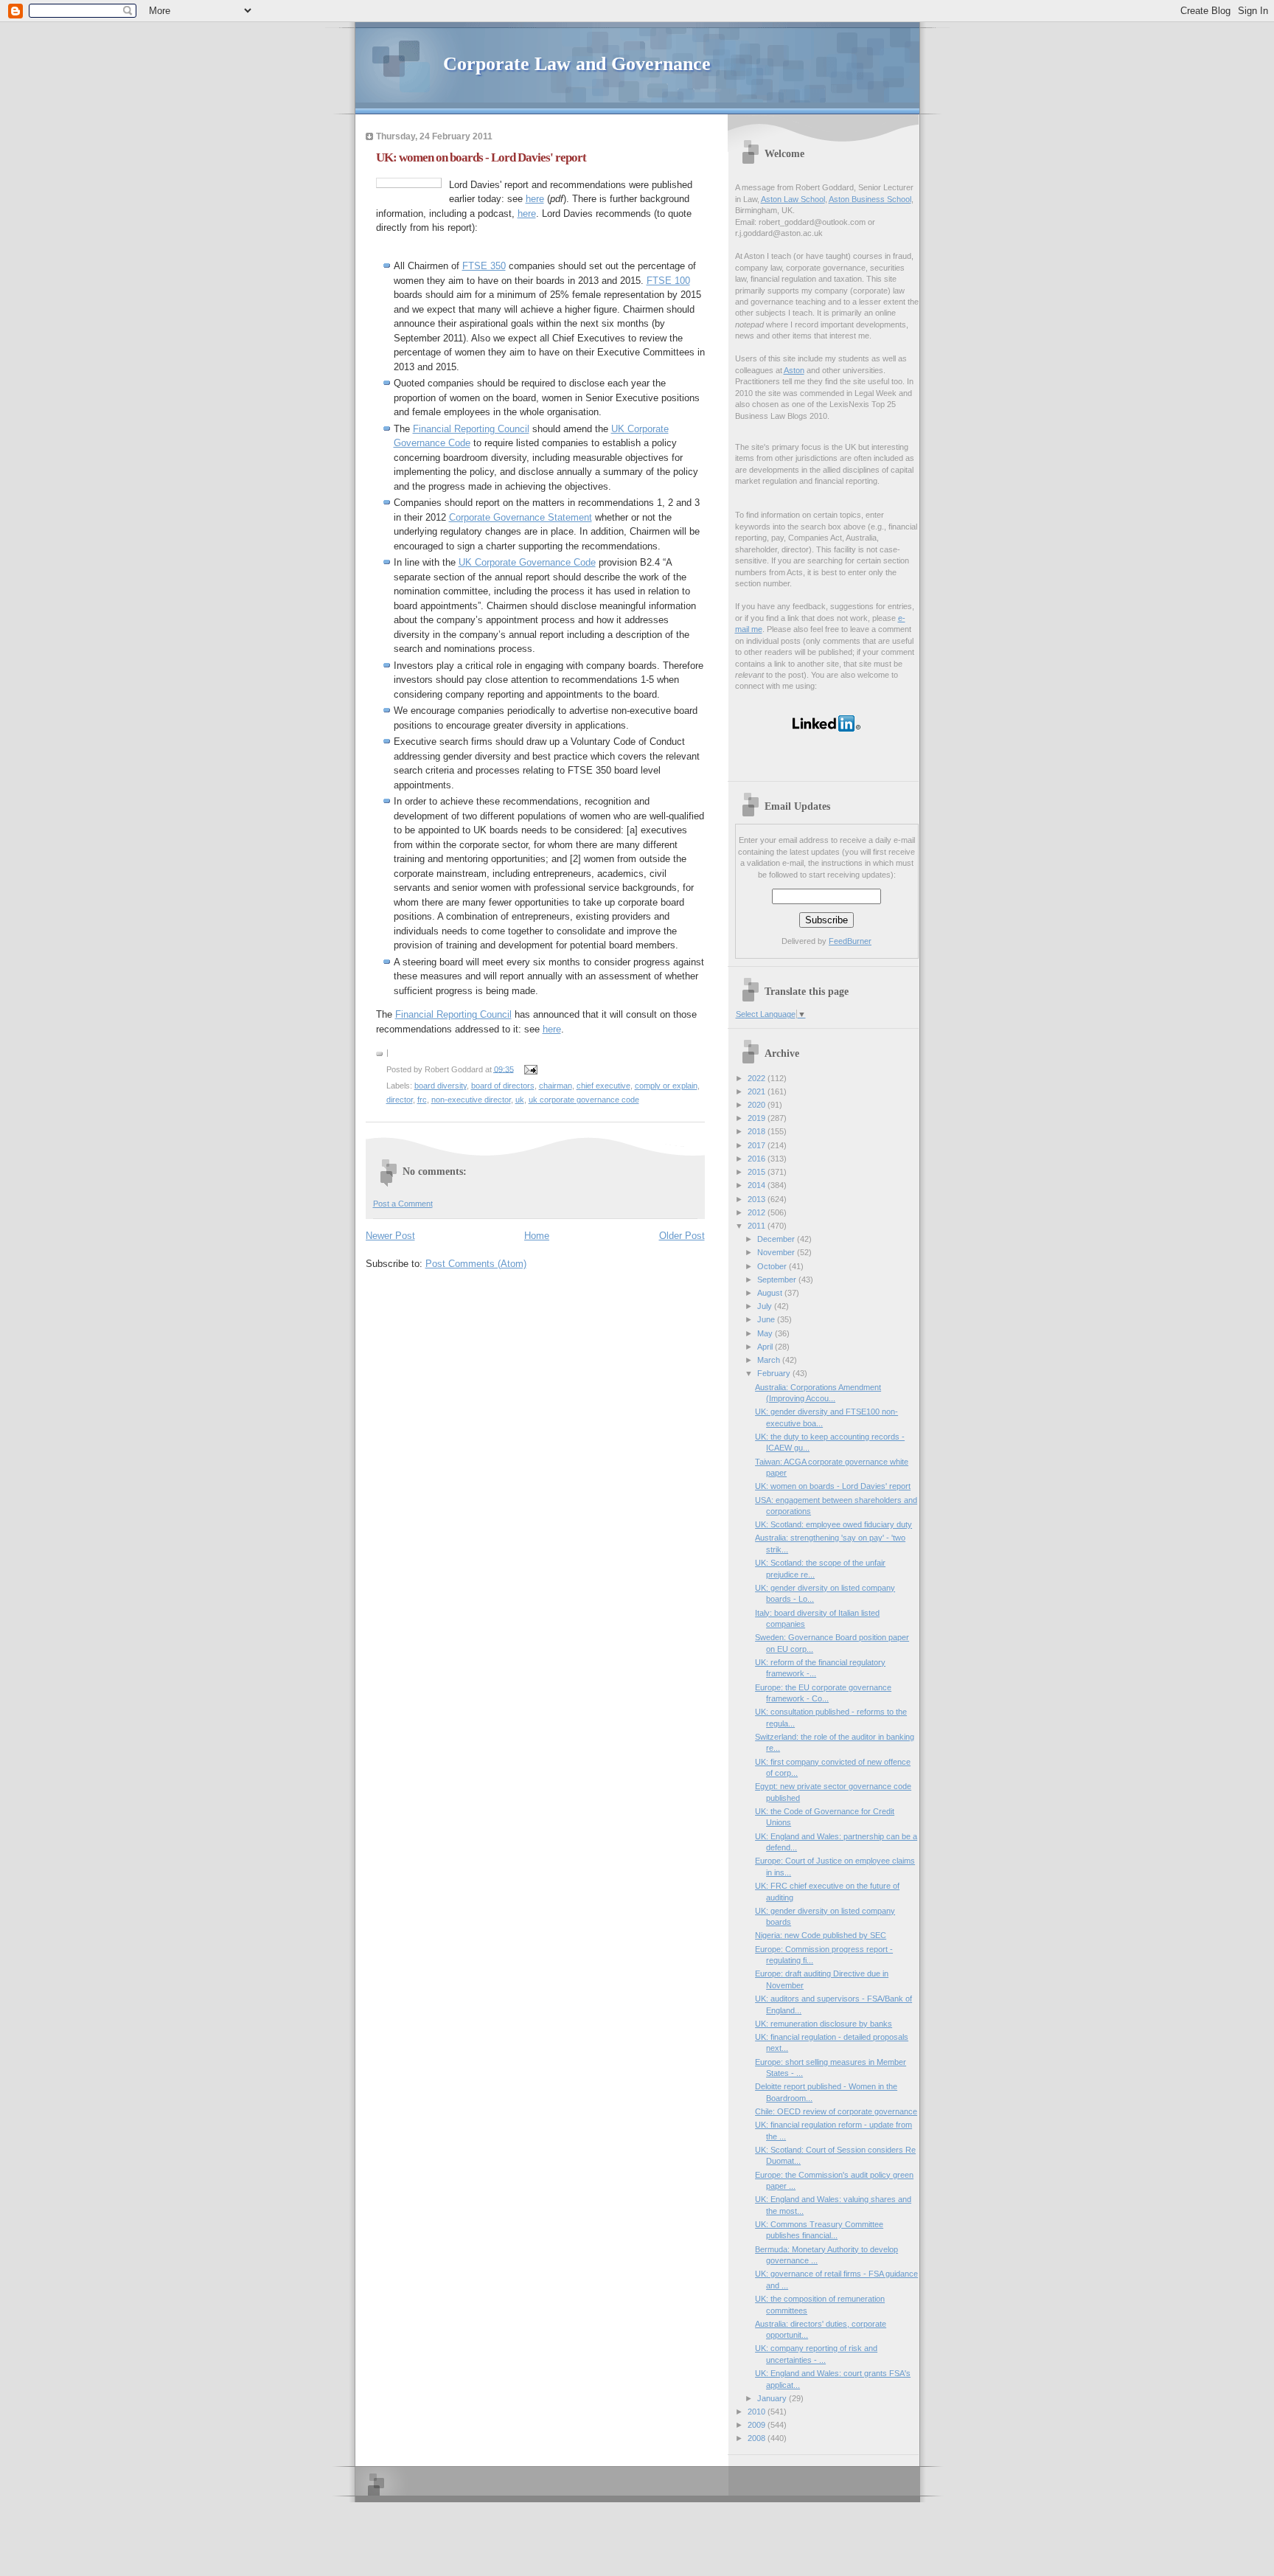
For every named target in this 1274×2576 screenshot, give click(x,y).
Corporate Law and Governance (577, 64)
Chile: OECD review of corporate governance (836, 2111)
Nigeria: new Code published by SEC (821, 1935)
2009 (758, 2425)
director (400, 1100)
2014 (758, 1185)
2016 (758, 1159)
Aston (794, 370)
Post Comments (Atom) (476, 1264)
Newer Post (390, 1236)
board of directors (503, 1086)
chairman (556, 1086)
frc (422, 1100)
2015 (758, 1172)
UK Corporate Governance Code (527, 562)
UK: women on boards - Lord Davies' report (481, 157)
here (535, 199)
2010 (758, 2412)
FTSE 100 (668, 281)
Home (537, 1236)
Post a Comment (403, 1204)
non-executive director (471, 1100)
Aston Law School (793, 199)
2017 (758, 1145)
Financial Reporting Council (471, 429)
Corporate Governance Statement (521, 517)
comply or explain (666, 1086)
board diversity (441, 1086)
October (773, 1266)
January (773, 2398)
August (771, 1293)
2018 (758, 1131)
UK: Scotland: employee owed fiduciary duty (833, 1524)
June (767, 1319)
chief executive (603, 1086)
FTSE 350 (484, 266)
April (766, 1347)
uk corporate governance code (584, 1100)
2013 (758, 1199)
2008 (758, 2438)
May (766, 1333)
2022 (758, 1078)
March (770, 1360)
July (766, 1306)
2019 (758, 1118)
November (777, 1252)
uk (520, 1100)
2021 (758, 1091)
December (777, 1239)
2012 (758, 1212)
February (775, 1373)
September (778, 1280)
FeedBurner (850, 941)
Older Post (682, 1236)
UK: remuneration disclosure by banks (824, 2024)
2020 (758, 1105)
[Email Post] (529, 1069)
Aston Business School (870, 199)
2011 (758, 1226)
